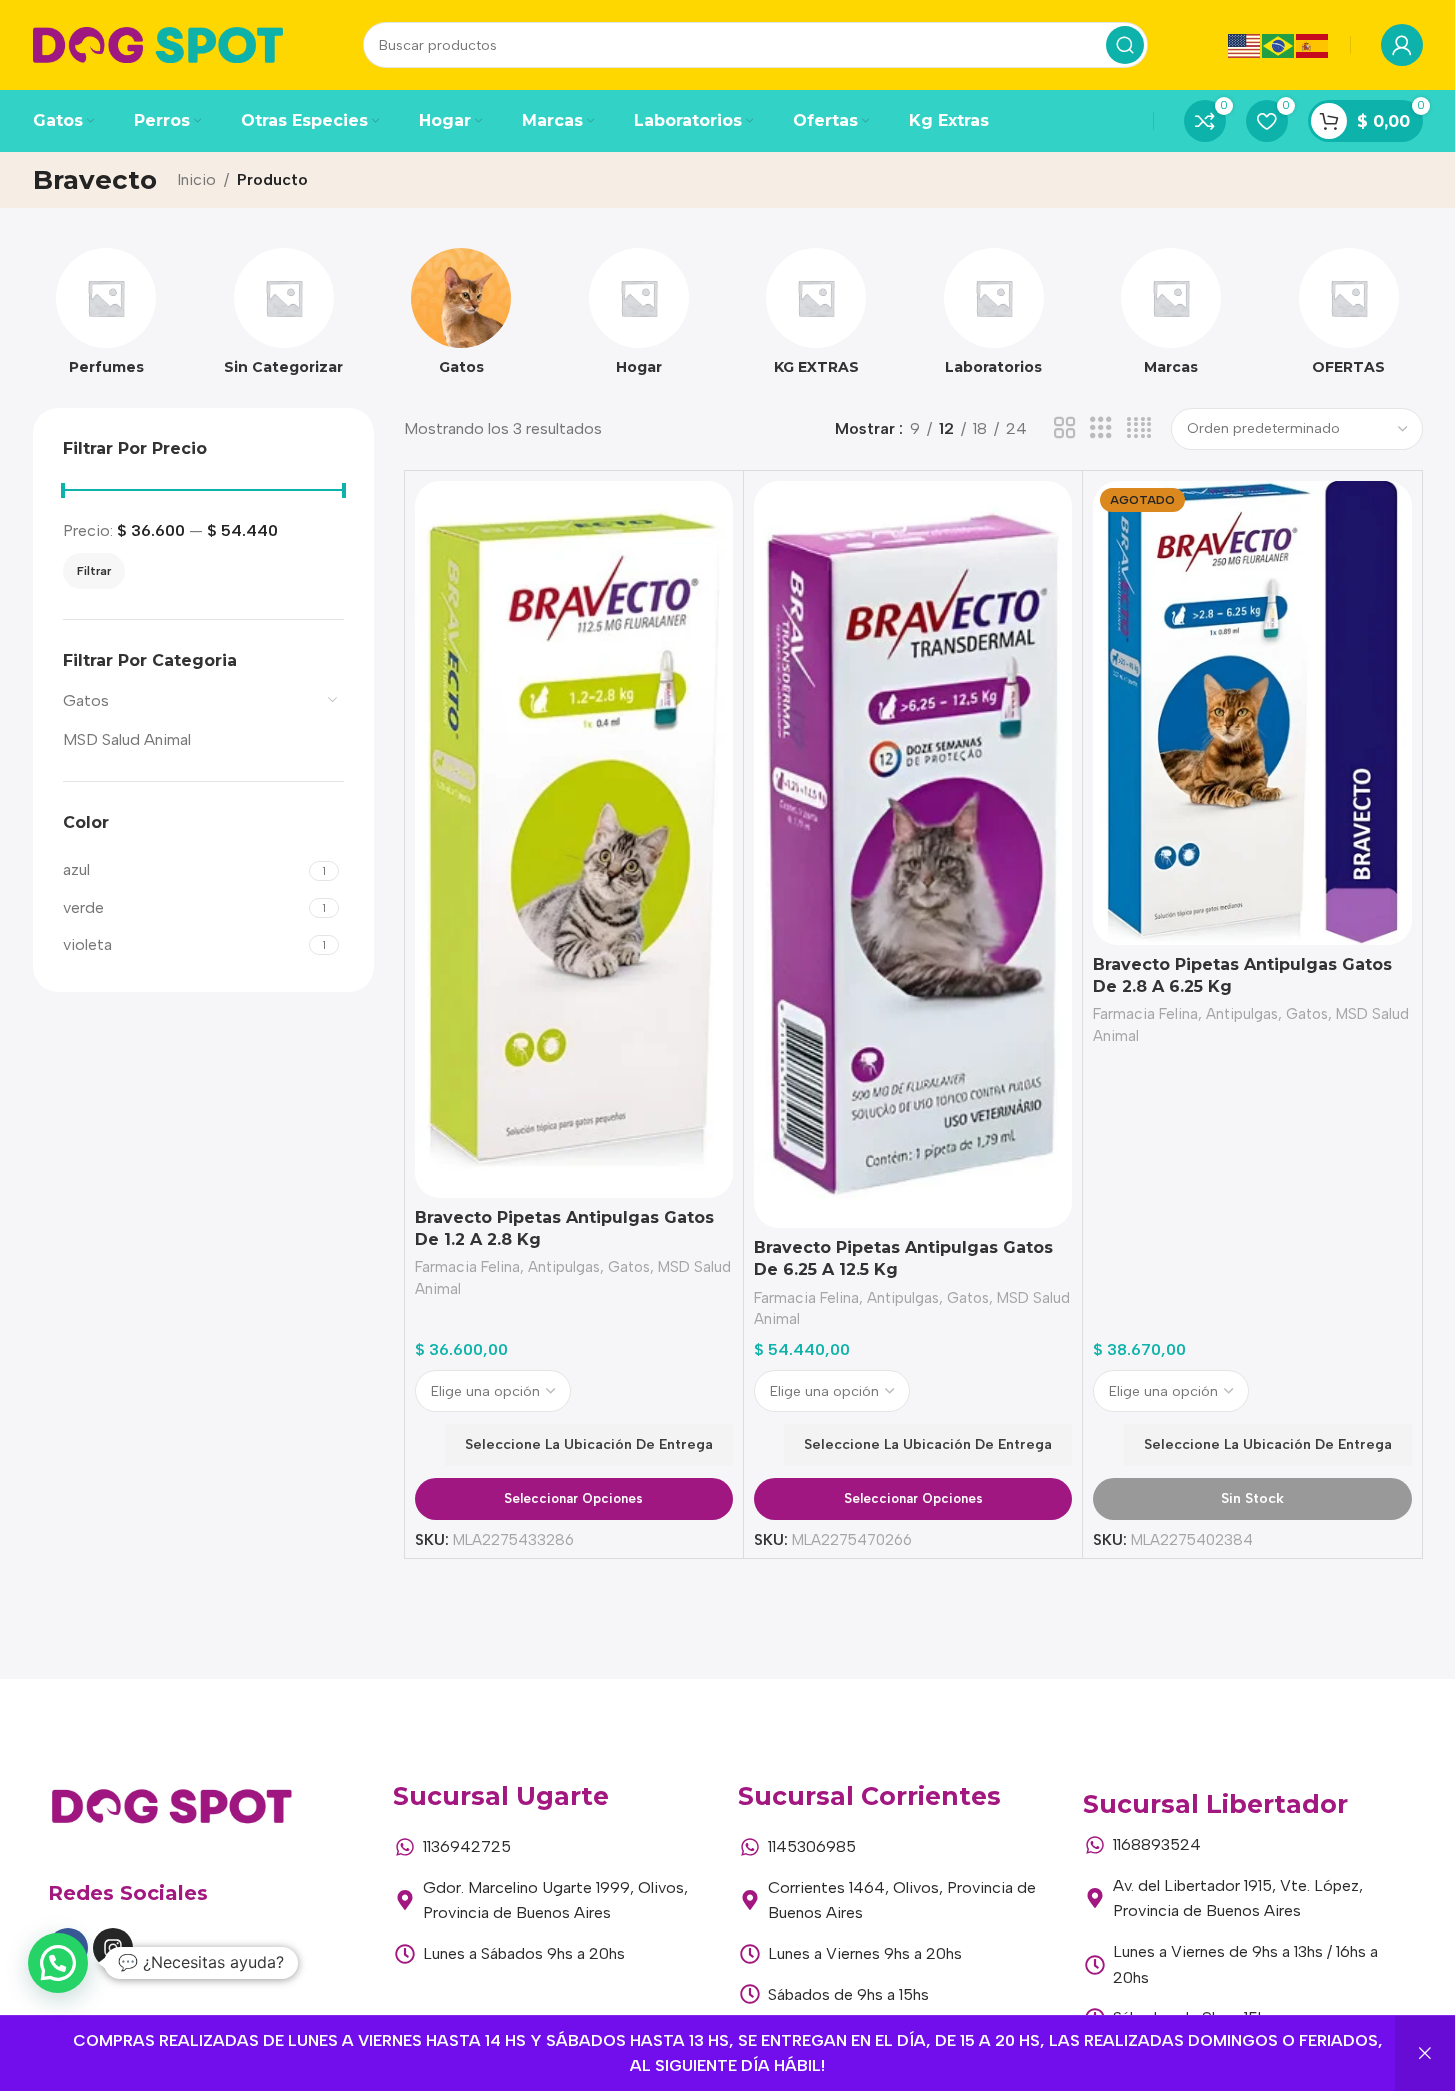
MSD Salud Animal (127, 739)
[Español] (1313, 44)
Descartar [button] (1425, 2053)
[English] (1245, 44)
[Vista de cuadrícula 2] (1065, 428)
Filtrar (94, 571)
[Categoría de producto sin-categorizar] (284, 318)
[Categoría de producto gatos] (462, 318)
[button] (58, 1963)
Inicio (196, 179)
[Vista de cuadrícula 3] (1101, 428)
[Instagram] (113, 1948)
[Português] (1279, 44)
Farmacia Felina (467, 1267)
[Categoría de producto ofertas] (1349, 318)
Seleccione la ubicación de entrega (589, 1444)
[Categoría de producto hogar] (639, 318)
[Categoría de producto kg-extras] (817, 318)
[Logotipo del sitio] (158, 43)
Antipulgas (564, 1267)
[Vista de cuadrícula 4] (1139, 428)
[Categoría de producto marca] (1172, 318)
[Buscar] (1125, 45)
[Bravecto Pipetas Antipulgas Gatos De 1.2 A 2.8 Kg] (574, 839)
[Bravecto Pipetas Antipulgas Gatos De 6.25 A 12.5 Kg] (913, 854)
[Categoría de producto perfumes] (107, 318)
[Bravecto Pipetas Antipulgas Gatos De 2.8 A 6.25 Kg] (1252, 713)
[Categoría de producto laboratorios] (994, 318)
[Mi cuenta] (1402, 45)
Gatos (86, 700)
